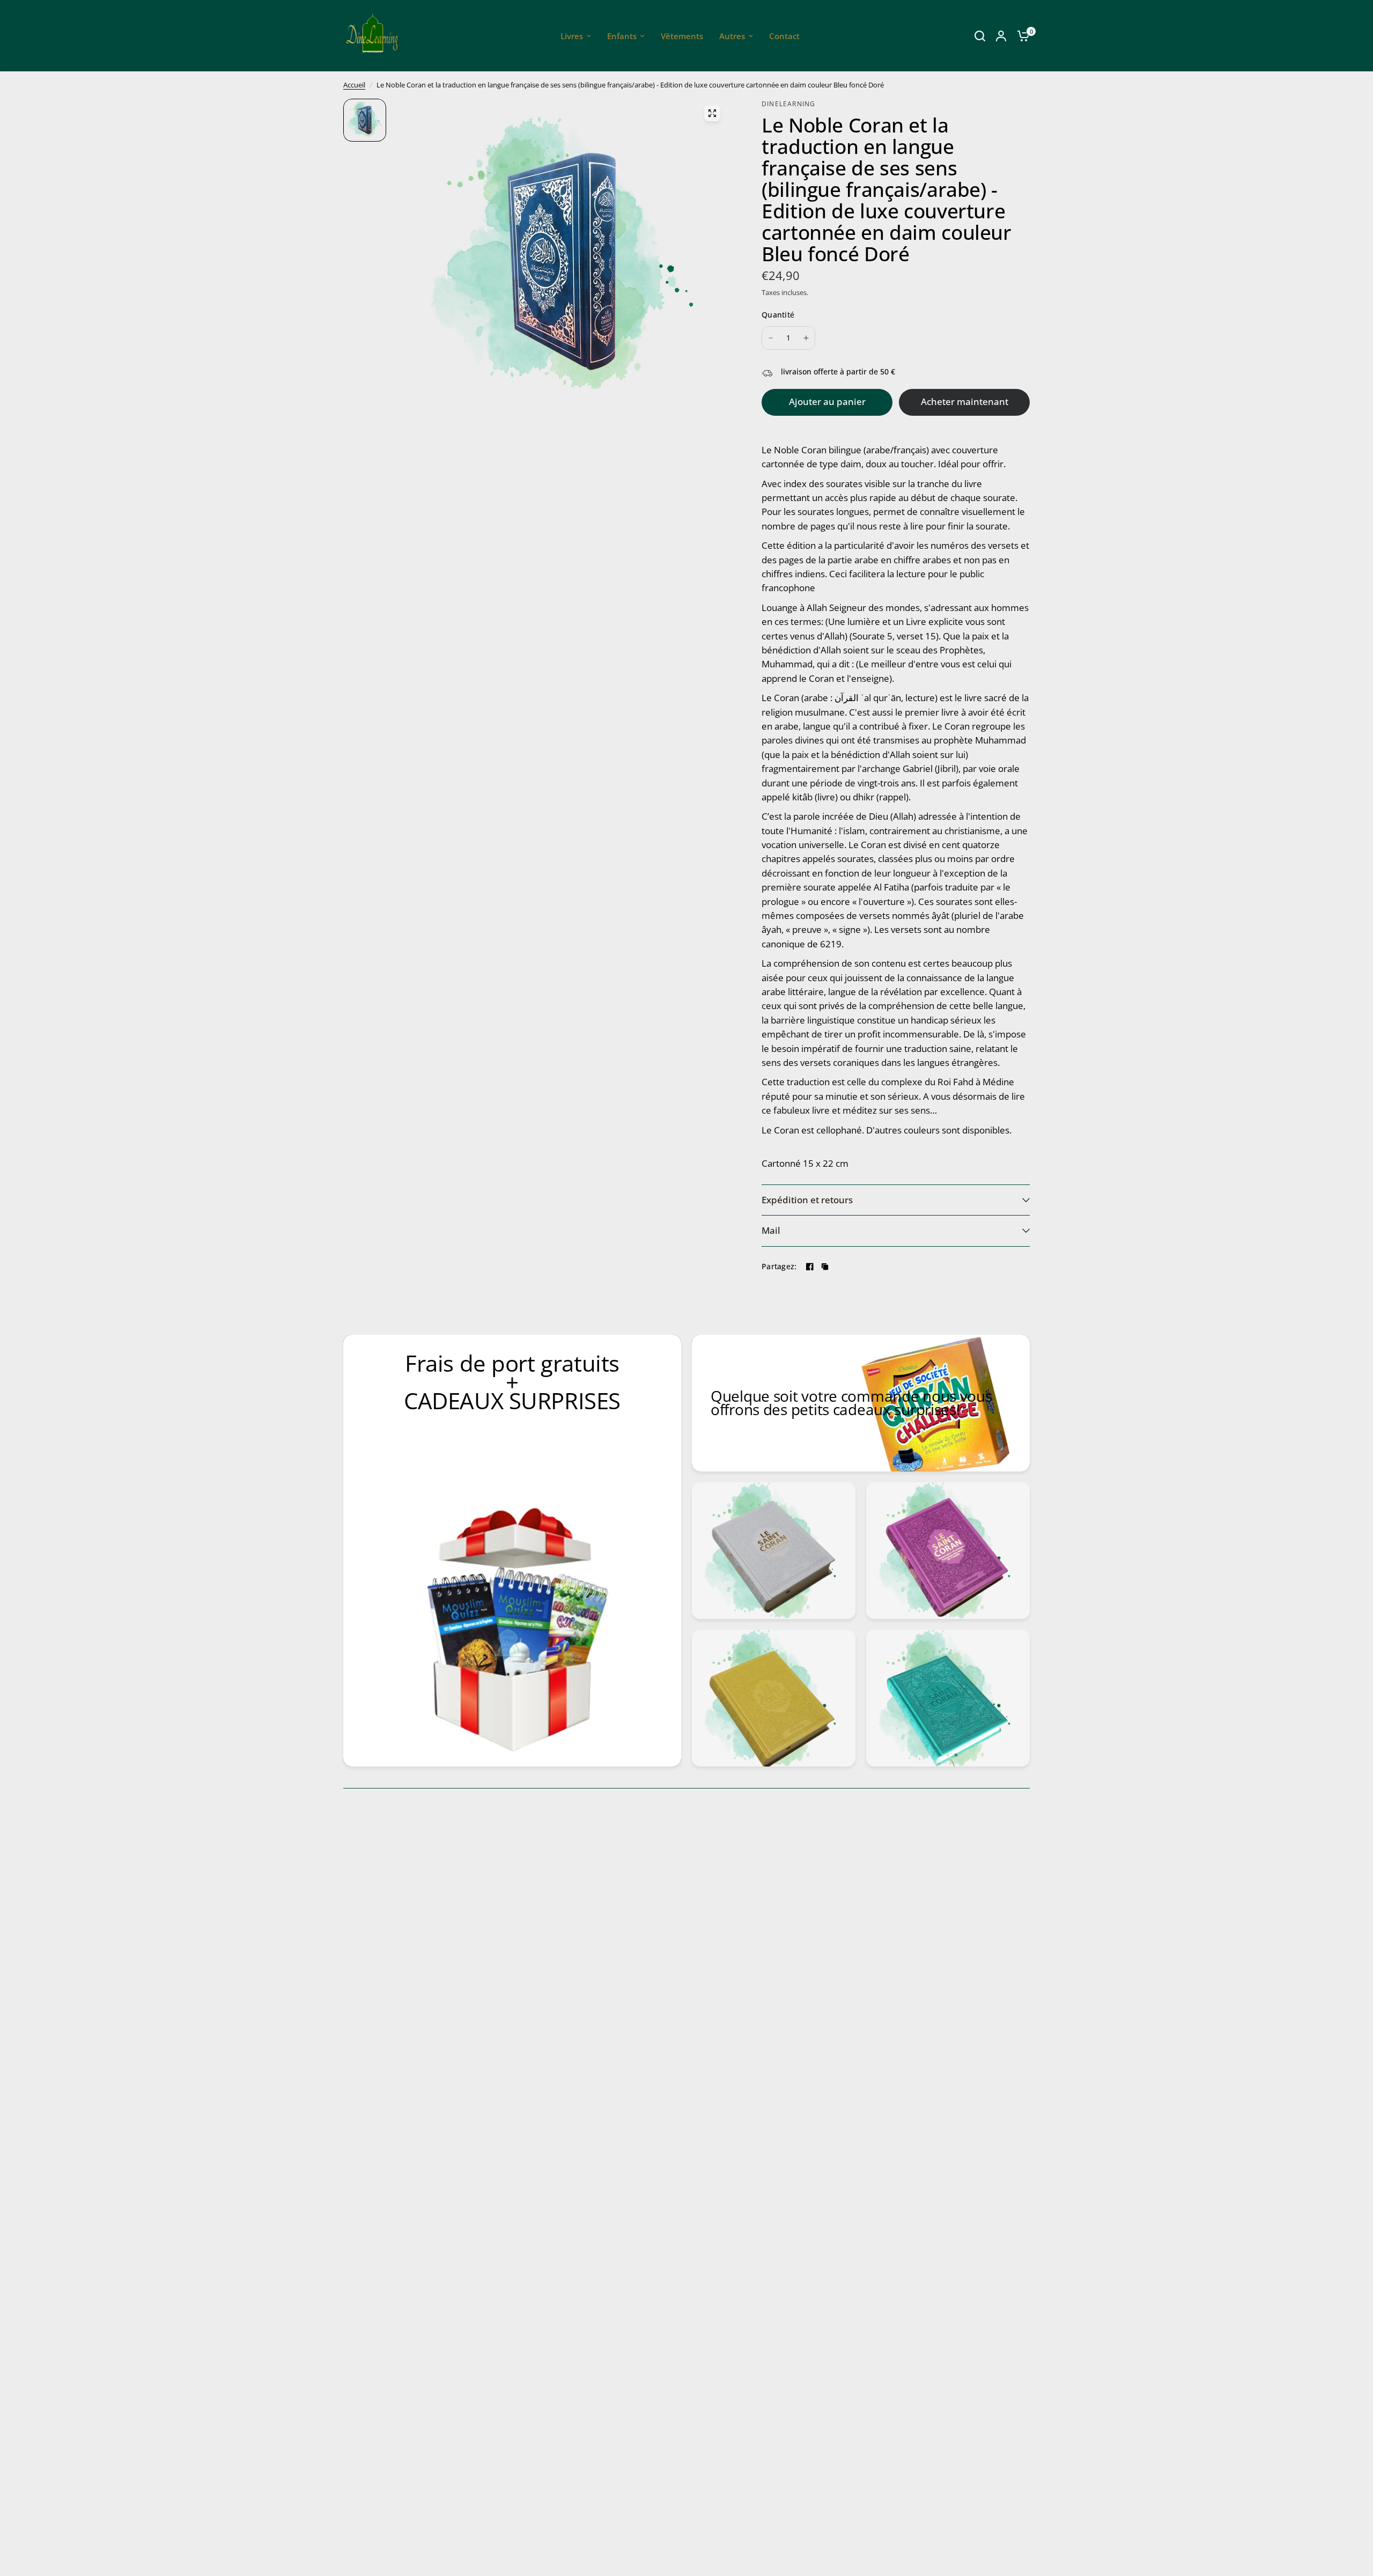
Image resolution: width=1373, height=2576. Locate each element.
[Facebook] (810, 1267)
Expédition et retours (807, 1200)
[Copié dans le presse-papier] (825, 1267)
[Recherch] (980, 36)
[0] (1021, 36)
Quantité (778, 315)
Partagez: (779, 1267)
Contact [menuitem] (784, 36)
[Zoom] (712, 113)
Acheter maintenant (965, 402)
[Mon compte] (1001, 36)
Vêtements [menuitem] (682, 36)
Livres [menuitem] (572, 36)
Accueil (354, 85)
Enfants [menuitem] (622, 36)
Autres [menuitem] (732, 36)
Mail (771, 1230)
